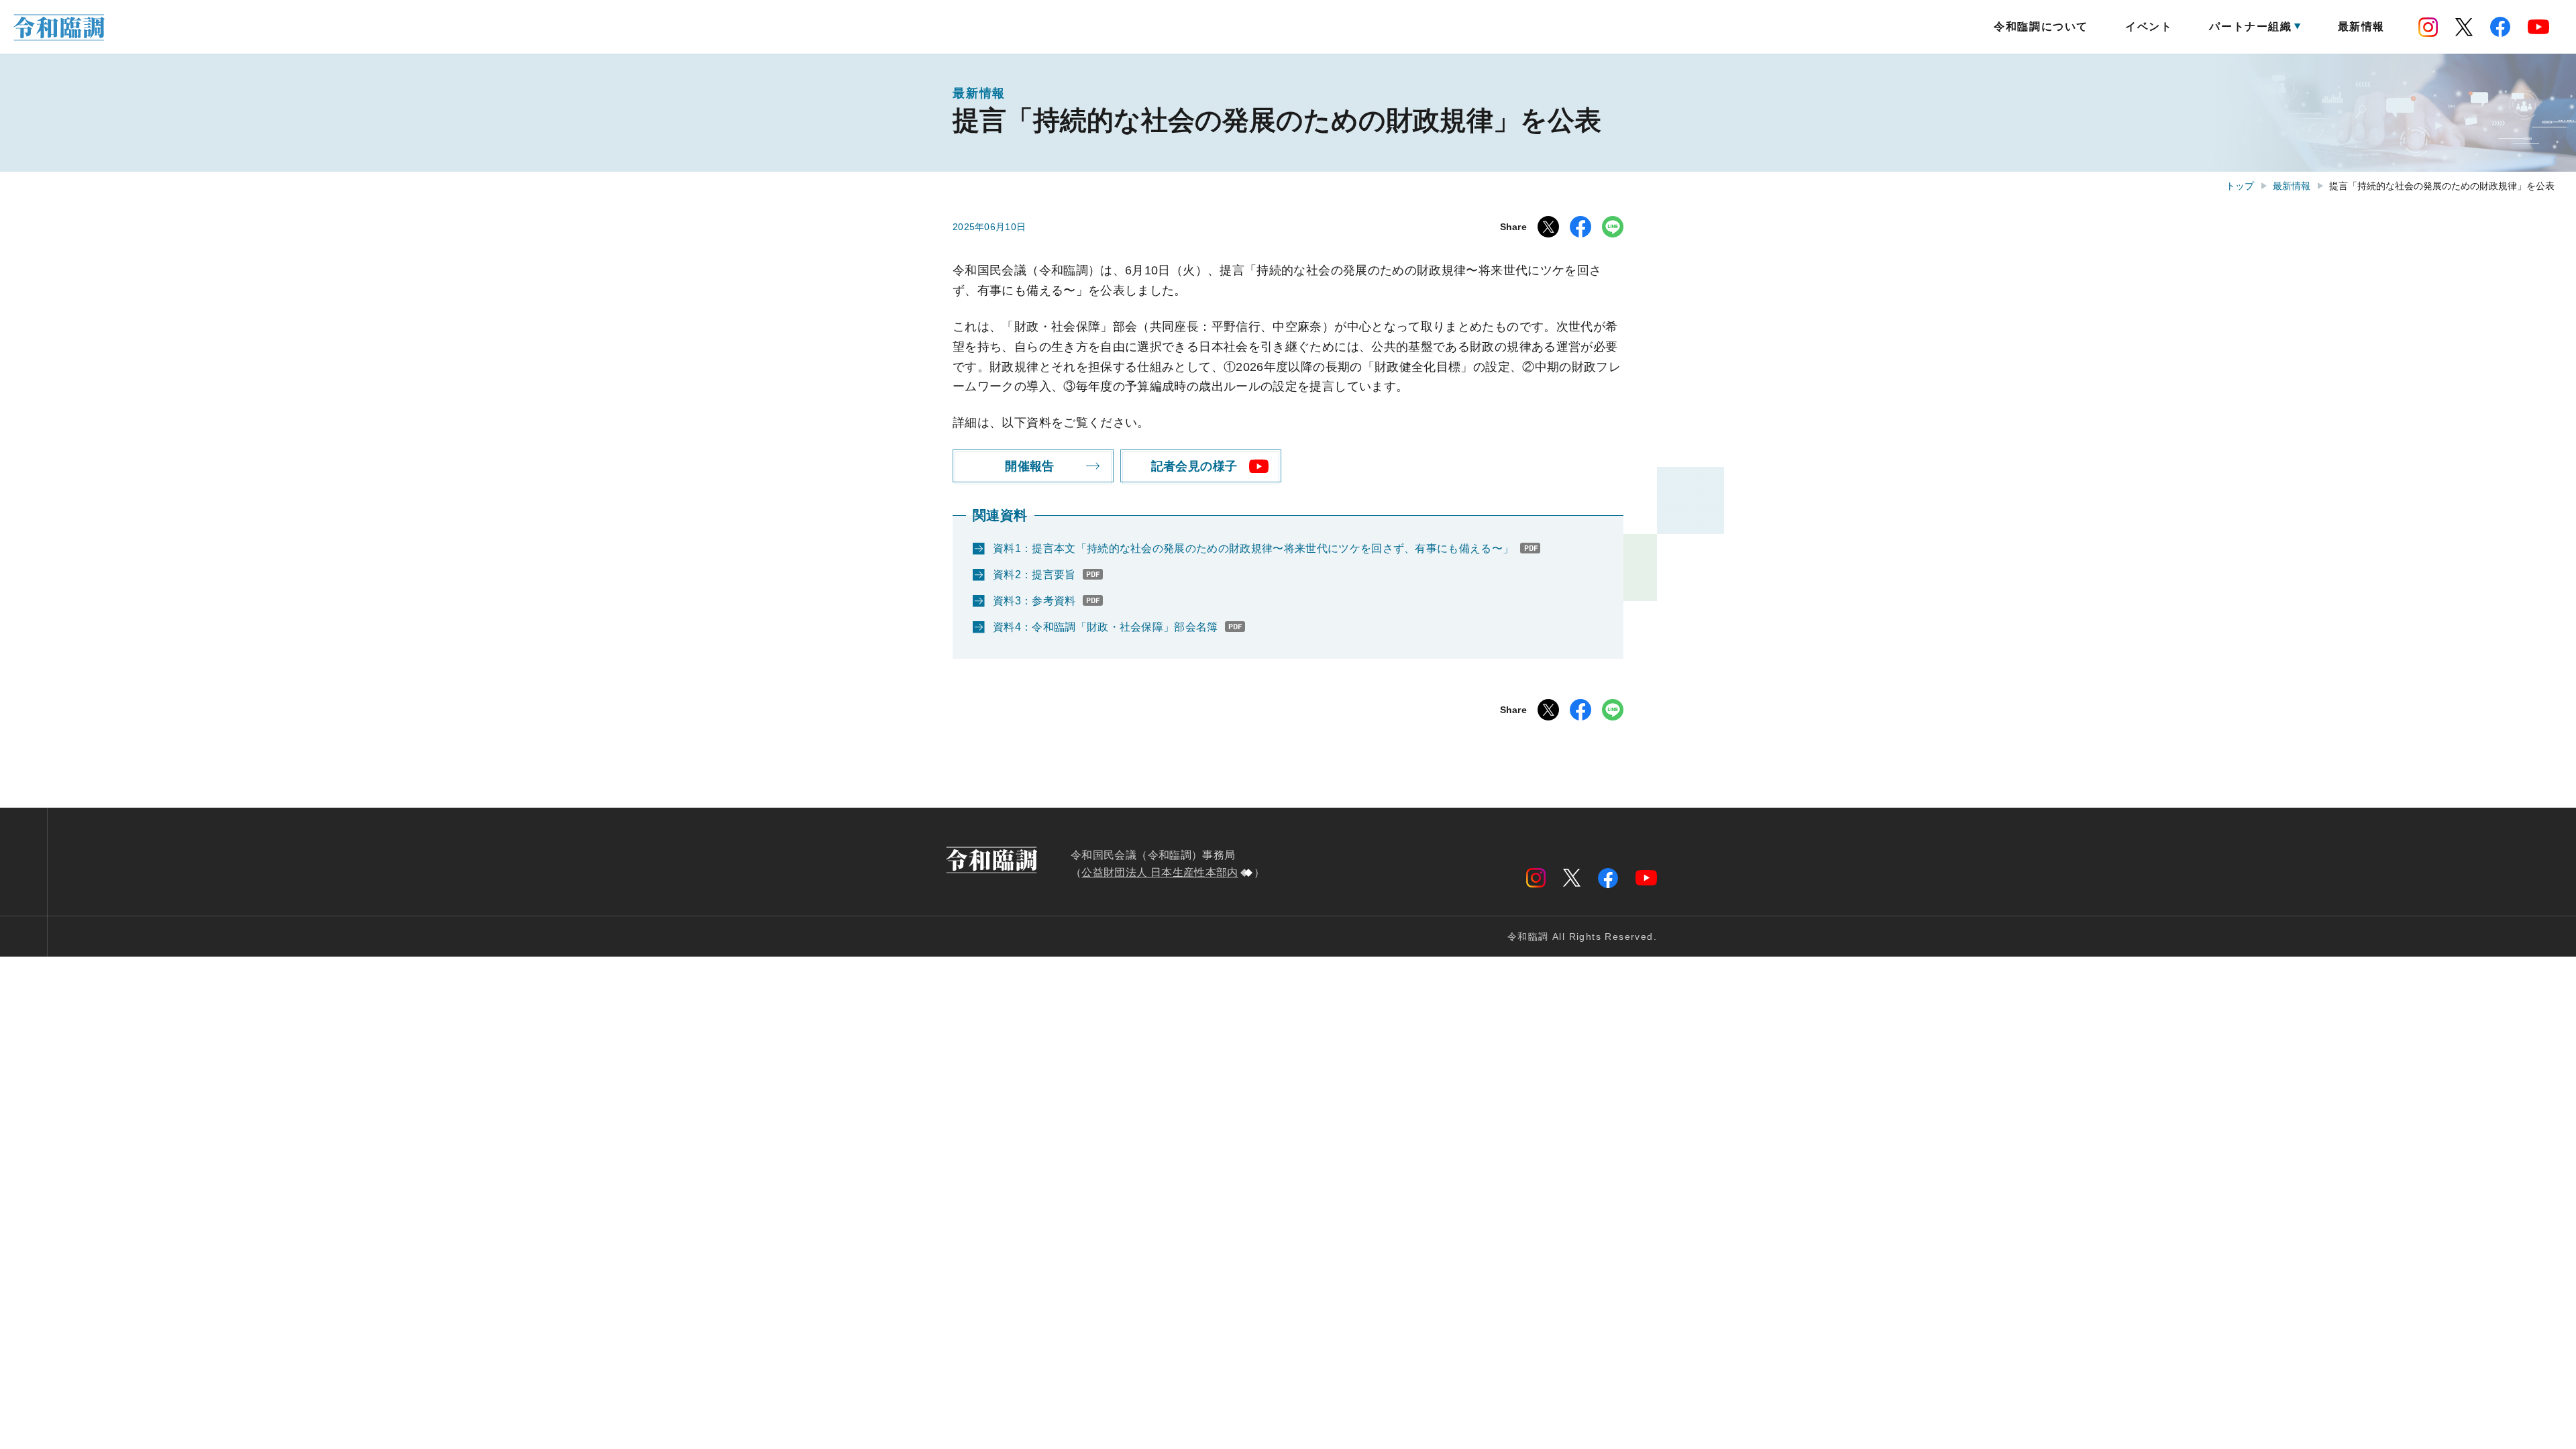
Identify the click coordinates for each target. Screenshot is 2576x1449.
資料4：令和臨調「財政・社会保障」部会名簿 (1106, 627)
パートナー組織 (2250, 26)
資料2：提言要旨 (1034, 575)
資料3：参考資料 (1034, 601)
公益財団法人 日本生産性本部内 (1160, 872)
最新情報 (2361, 26)
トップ (2240, 186)
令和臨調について (2041, 26)
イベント (2149, 26)
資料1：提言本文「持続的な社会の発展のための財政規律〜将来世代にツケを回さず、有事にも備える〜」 (1253, 548)
